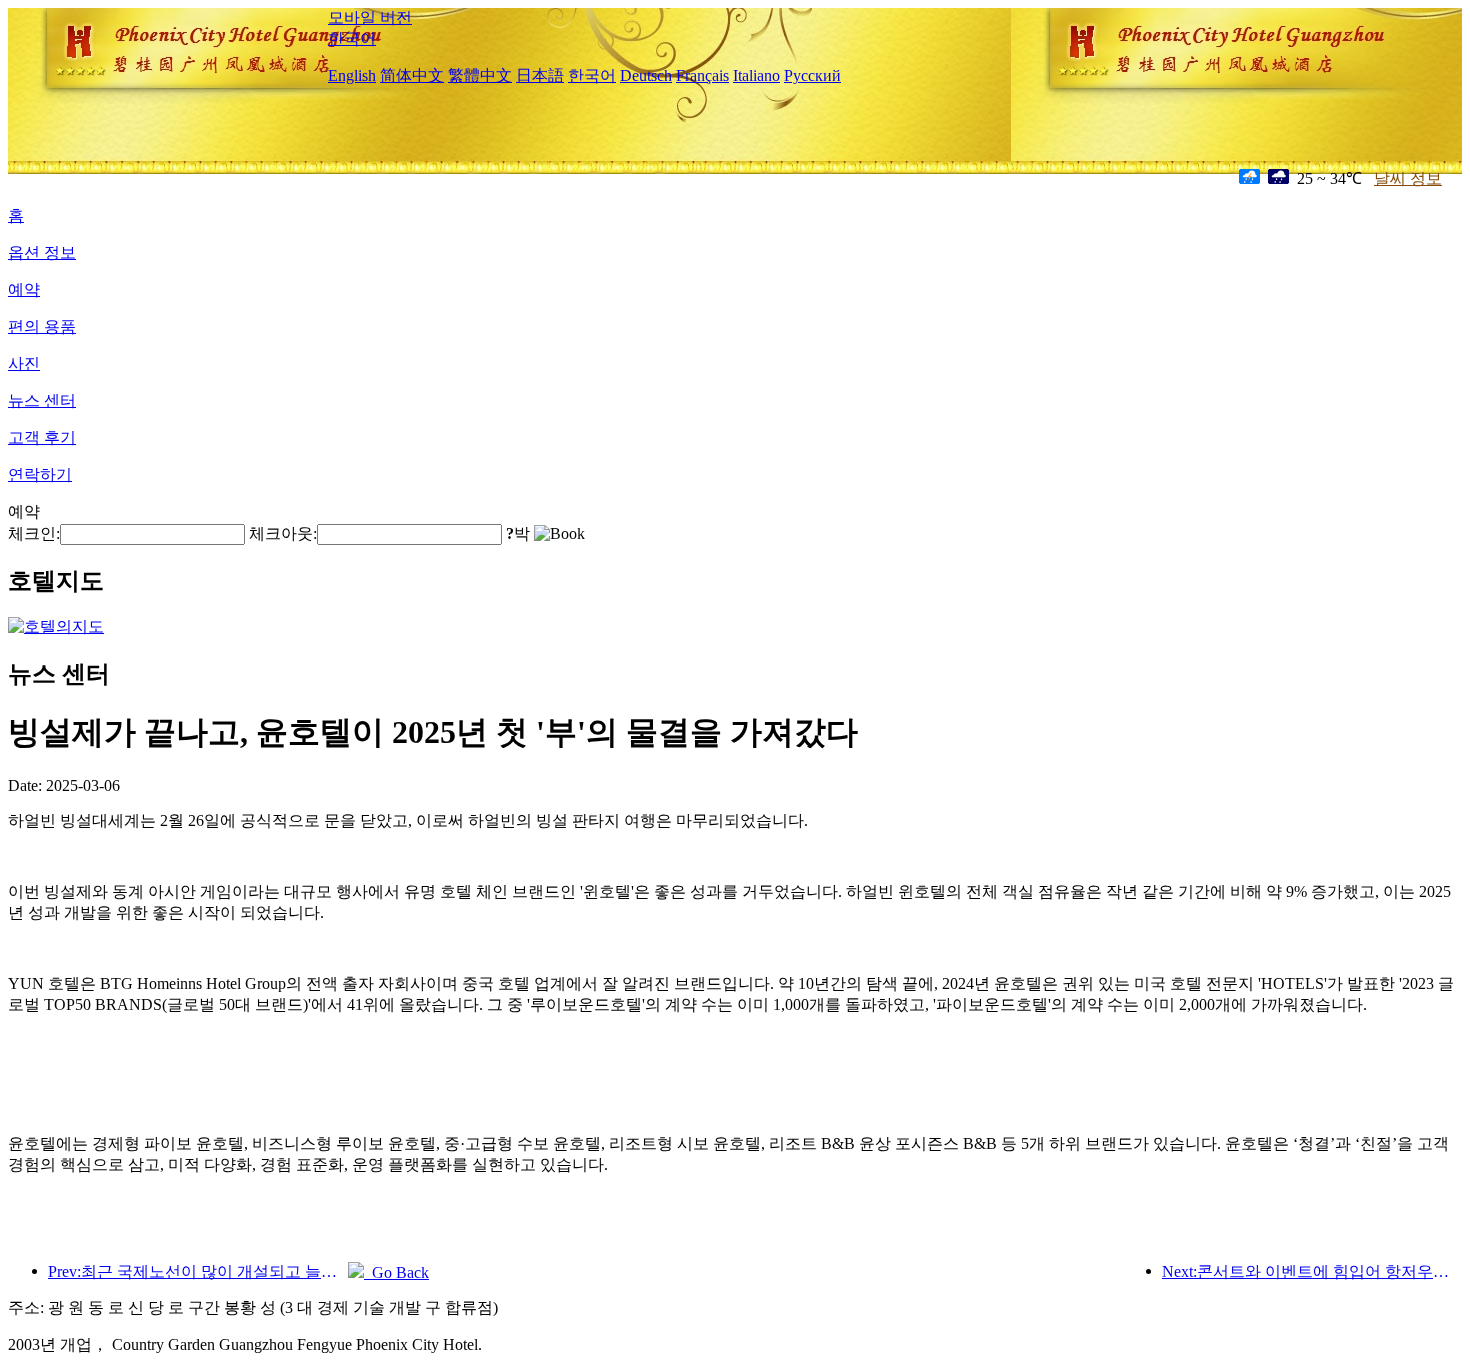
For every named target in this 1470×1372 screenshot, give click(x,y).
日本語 (540, 75)
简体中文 (412, 75)
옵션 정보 (42, 252)
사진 (24, 363)
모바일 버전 (370, 17)
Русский (812, 75)
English (352, 75)
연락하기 (40, 474)
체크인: (34, 533)
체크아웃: (283, 533)
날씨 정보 (1408, 178)
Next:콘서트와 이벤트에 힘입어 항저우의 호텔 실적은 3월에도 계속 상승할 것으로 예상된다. (1312, 1271)
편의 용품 (42, 326)
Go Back (396, 1272)
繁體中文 (480, 75)
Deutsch (646, 75)
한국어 (352, 38)
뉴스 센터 (42, 400)
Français (702, 75)
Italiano (756, 75)
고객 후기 (42, 437)
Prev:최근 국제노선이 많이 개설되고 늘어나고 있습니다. (198, 1271)
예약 (24, 289)
